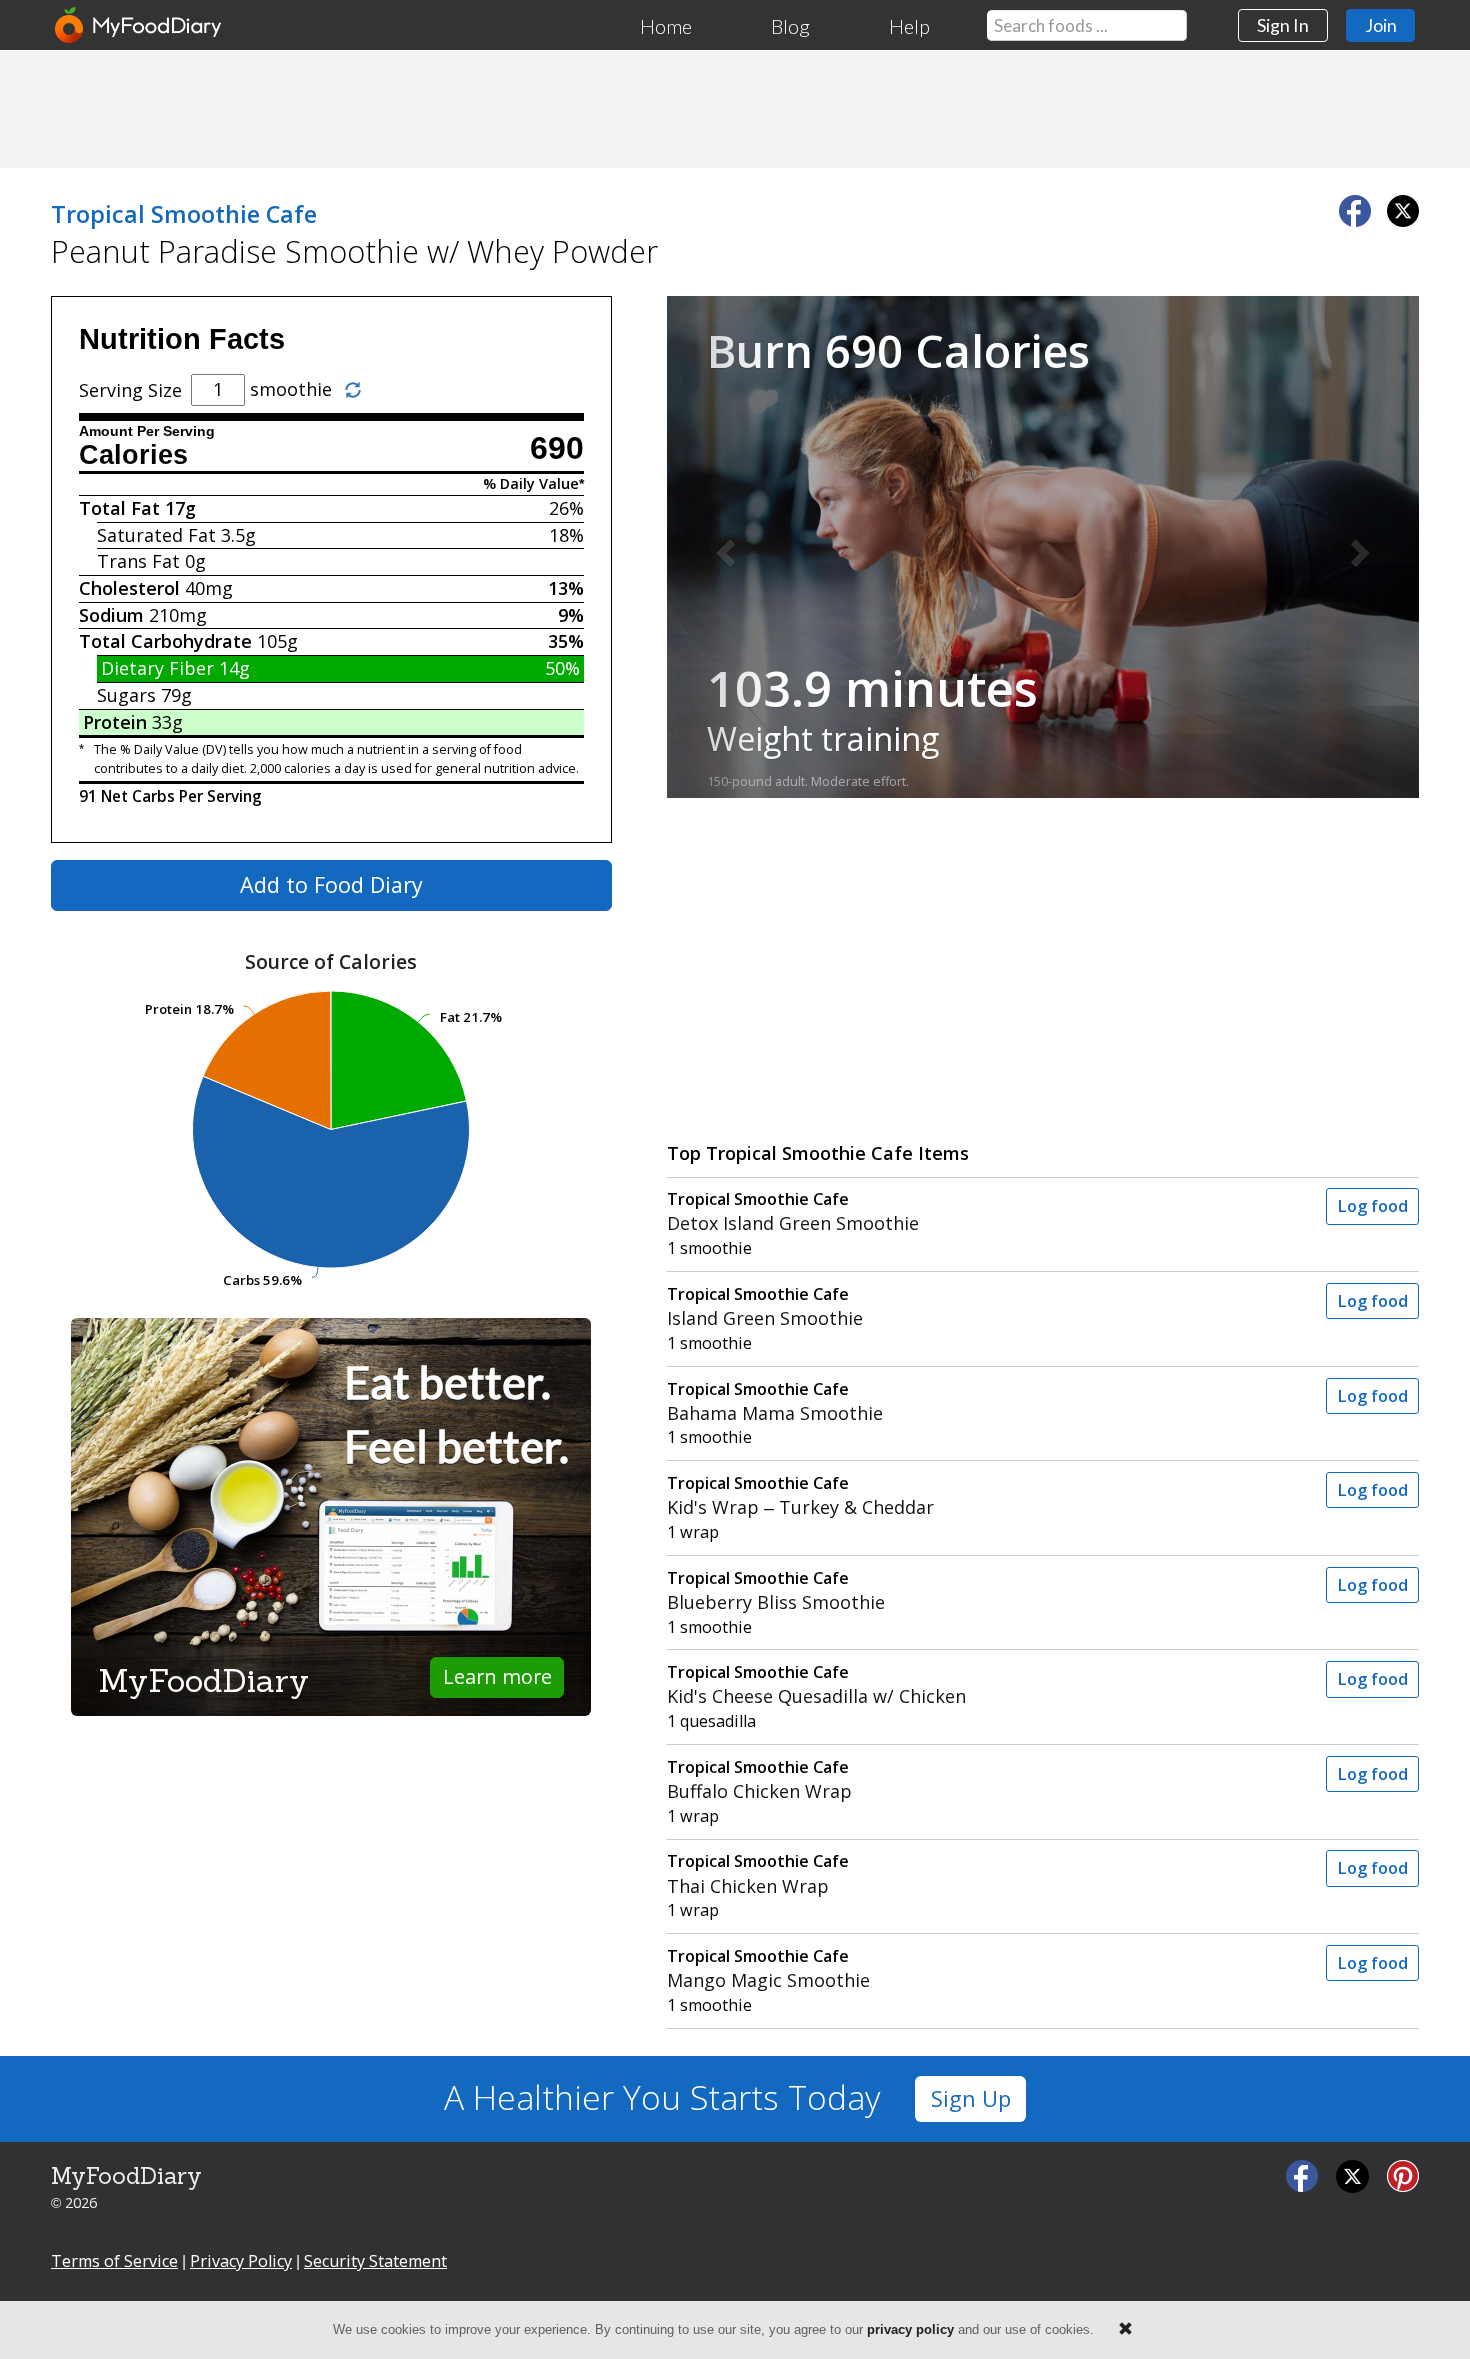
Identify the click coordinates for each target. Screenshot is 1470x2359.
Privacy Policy (241, 2261)
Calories (133, 455)
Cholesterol (129, 588)
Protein (115, 722)
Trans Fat (138, 561)
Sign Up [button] (971, 2098)
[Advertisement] (735, 108)
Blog (790, 26)
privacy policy (910, 2329)
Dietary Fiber (157, 668)
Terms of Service (114, 2261)
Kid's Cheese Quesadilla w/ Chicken (816, 1684)
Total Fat (119, 508)
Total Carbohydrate (165, 641)
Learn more (497, 1676)
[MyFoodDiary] (139, 25)
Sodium (111, 615)
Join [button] (1381, 25)
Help (909, 26)
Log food (1372, 1206)
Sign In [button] (1283, 25)
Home (666, 26)
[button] (723, 547)
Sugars (126, 695)
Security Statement (375, 2261)
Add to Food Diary (331, 884)
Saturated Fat (156, 535)
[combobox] (1087, 25)
